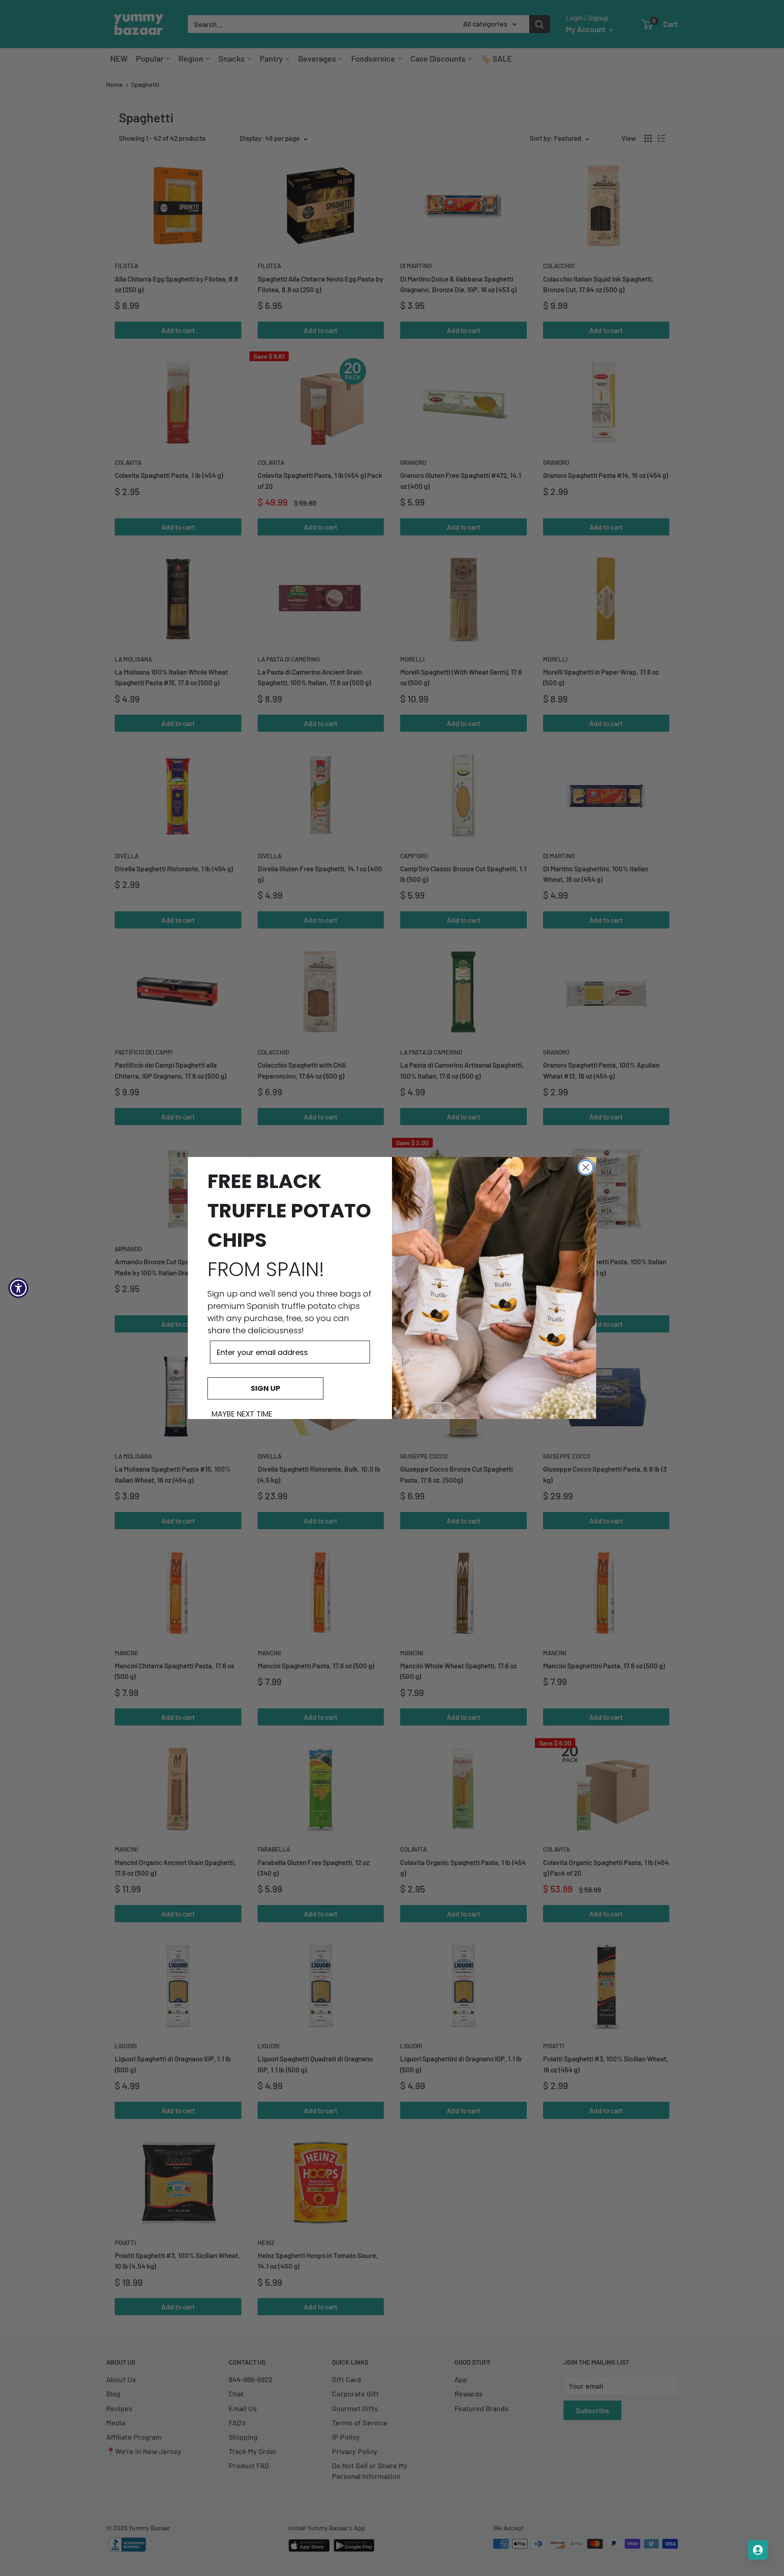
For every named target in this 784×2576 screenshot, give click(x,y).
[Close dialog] (586, 1167)
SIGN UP (266, 1388)
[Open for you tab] (758, 2550)
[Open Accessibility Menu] (18, 1288)
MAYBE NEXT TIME (242, 1414)
